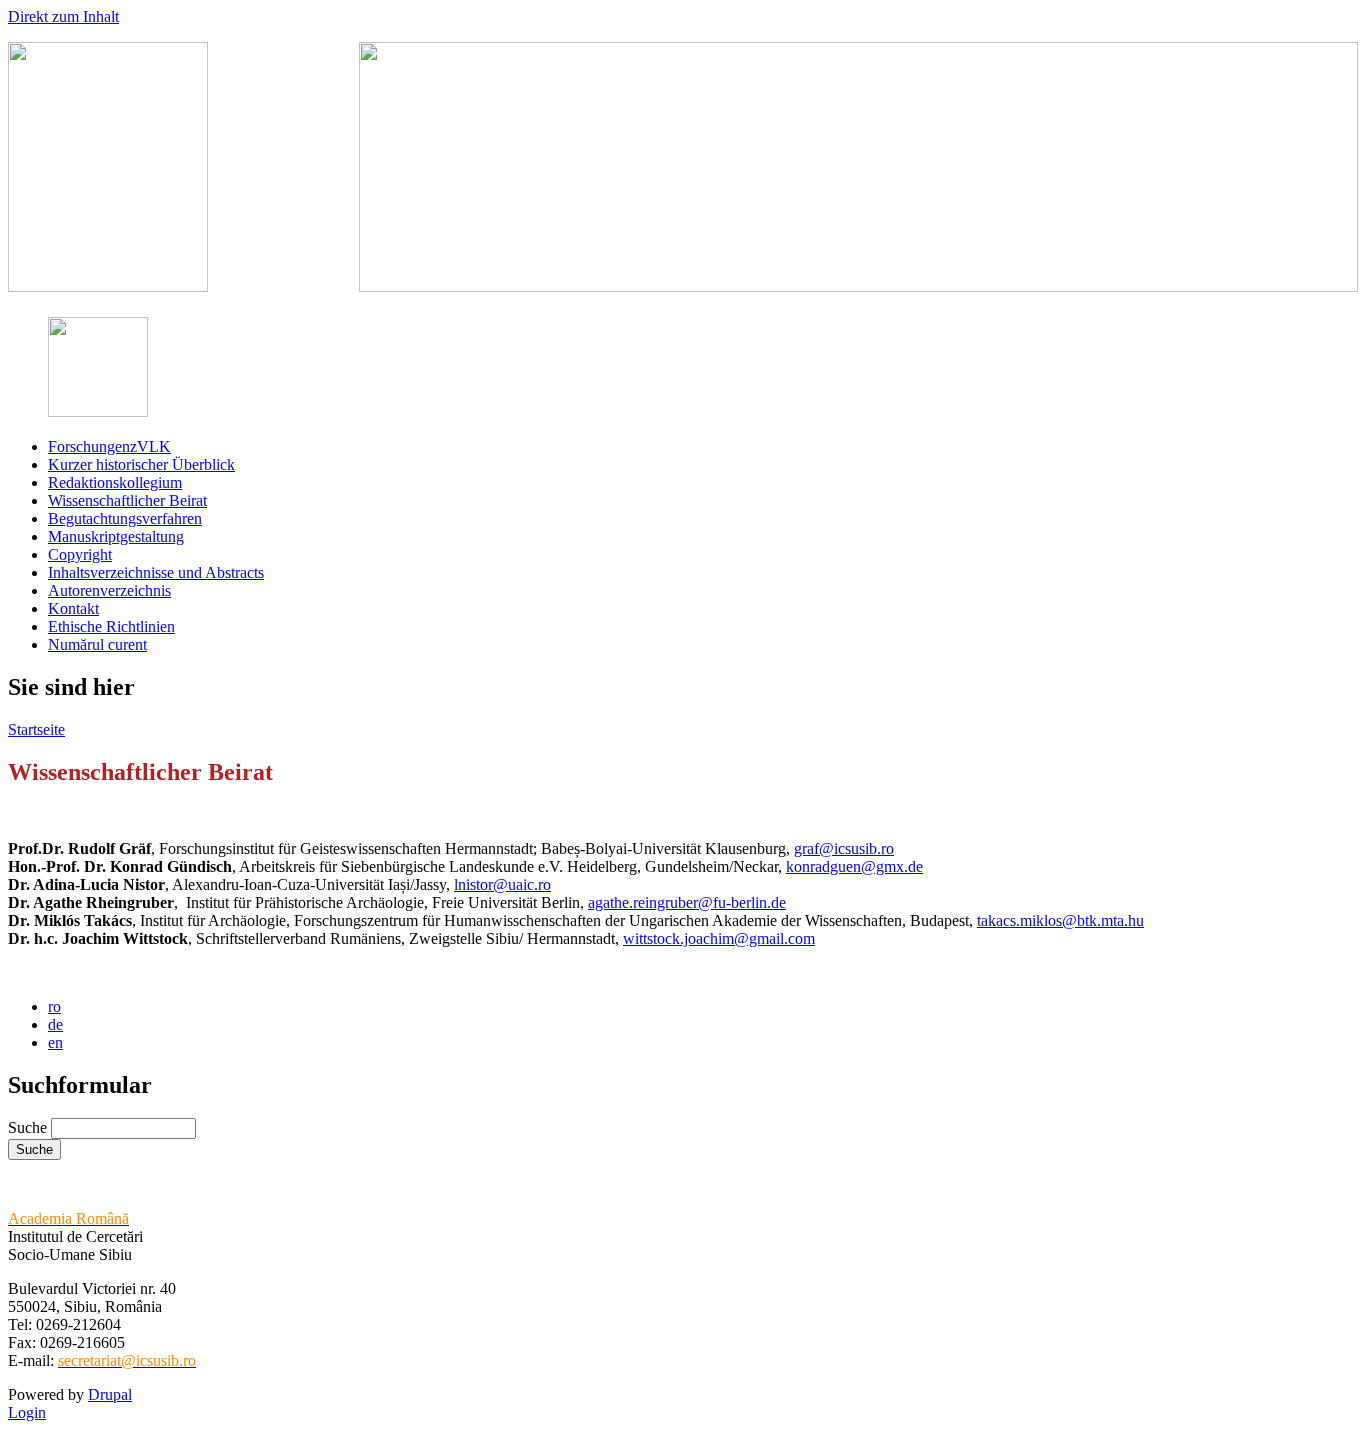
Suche (29, 1127)
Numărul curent (97, 644)
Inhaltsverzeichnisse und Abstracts (156, 572)
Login (27, 1412)
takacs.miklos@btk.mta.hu (1060, 920)
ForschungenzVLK (109, 446)
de (55, 1024)
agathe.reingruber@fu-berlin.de (687, 902)
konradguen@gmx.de (854, 866)
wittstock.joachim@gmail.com (719, 938)
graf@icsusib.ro (844, 848)
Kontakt (73, 608)
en (55, 1042)
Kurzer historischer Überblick (141, 464)
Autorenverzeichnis (109, 590)
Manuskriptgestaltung (116, 536)
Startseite (36, 729)
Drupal (110, 1394)
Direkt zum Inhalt (63, 16)
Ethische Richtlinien (111, 626)
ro (54, 1006)
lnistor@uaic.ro (502, 884)
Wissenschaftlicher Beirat (127, 500)
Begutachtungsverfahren (125, 518)
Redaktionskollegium (115, 482)
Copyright (80, 554)
